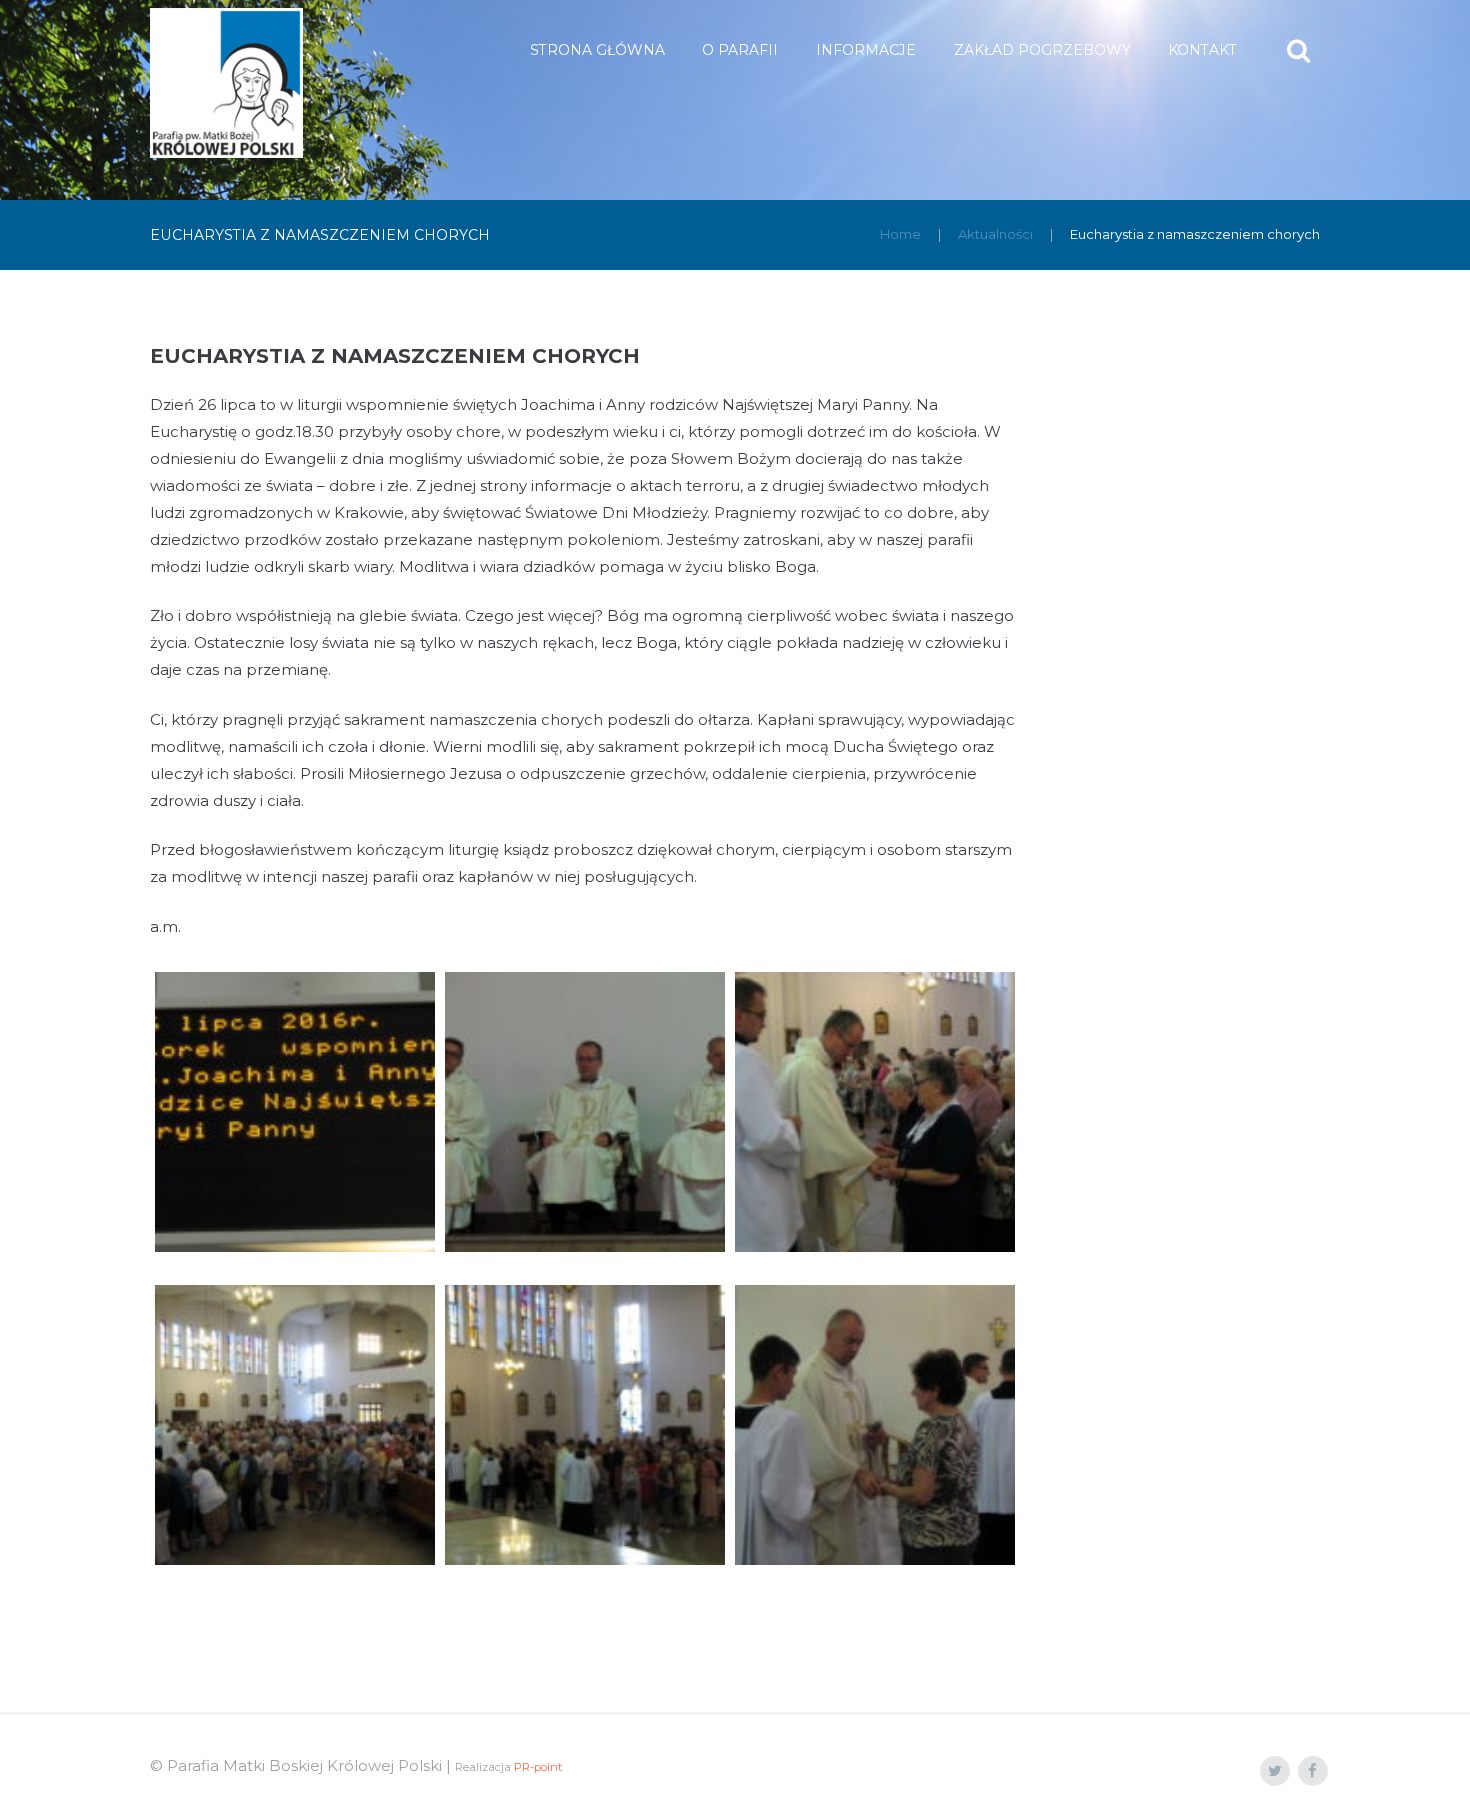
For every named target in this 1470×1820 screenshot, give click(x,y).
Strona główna (597, 50)
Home (900, 234)
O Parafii (740, 50)
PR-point (538, 1767)
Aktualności (995, 234)
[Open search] (1300, 50)
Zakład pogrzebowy (1042, 50)
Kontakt (1202, 50)
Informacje (866, 50)
